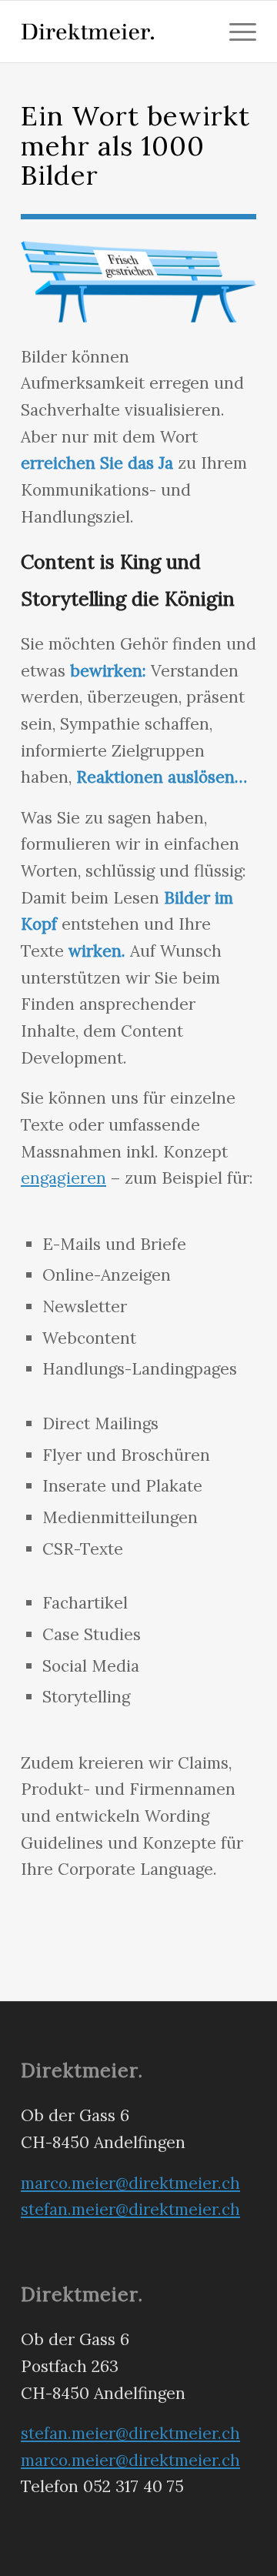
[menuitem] (235, 32)
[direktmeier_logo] (115, 32)
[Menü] (235, 32)
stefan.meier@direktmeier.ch (130, 2209)
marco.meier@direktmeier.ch (130, 2183)
